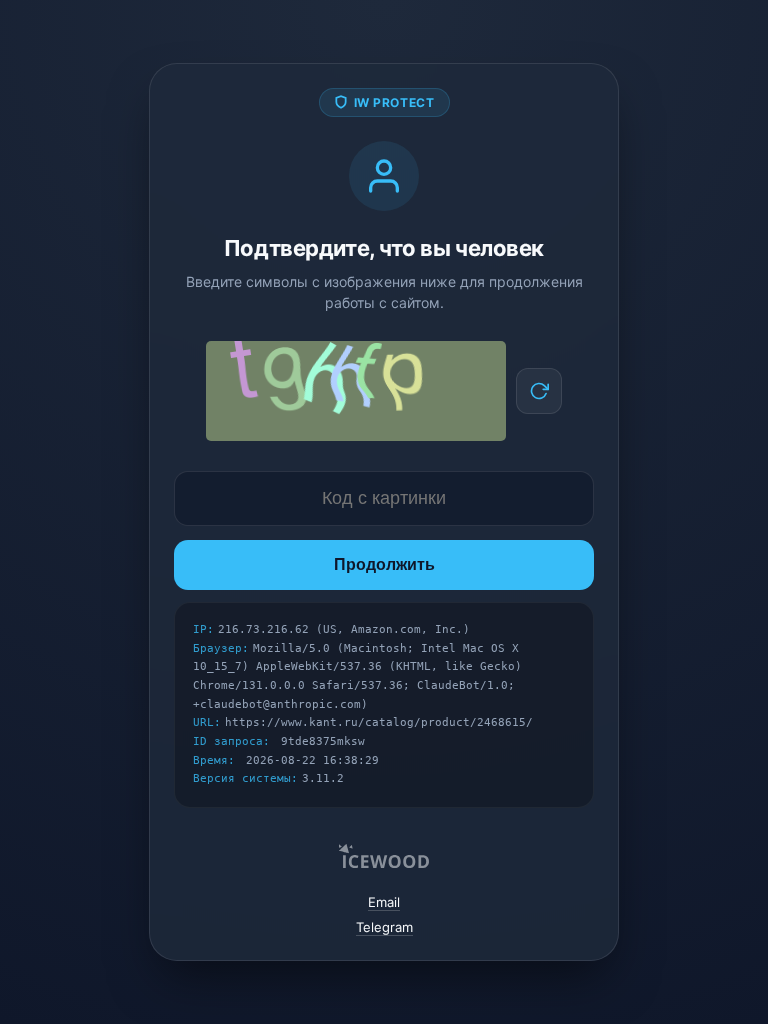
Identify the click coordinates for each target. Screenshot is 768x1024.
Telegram (384, 927)
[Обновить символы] (539, 391)
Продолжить (384, 564)
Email (384, 902)
